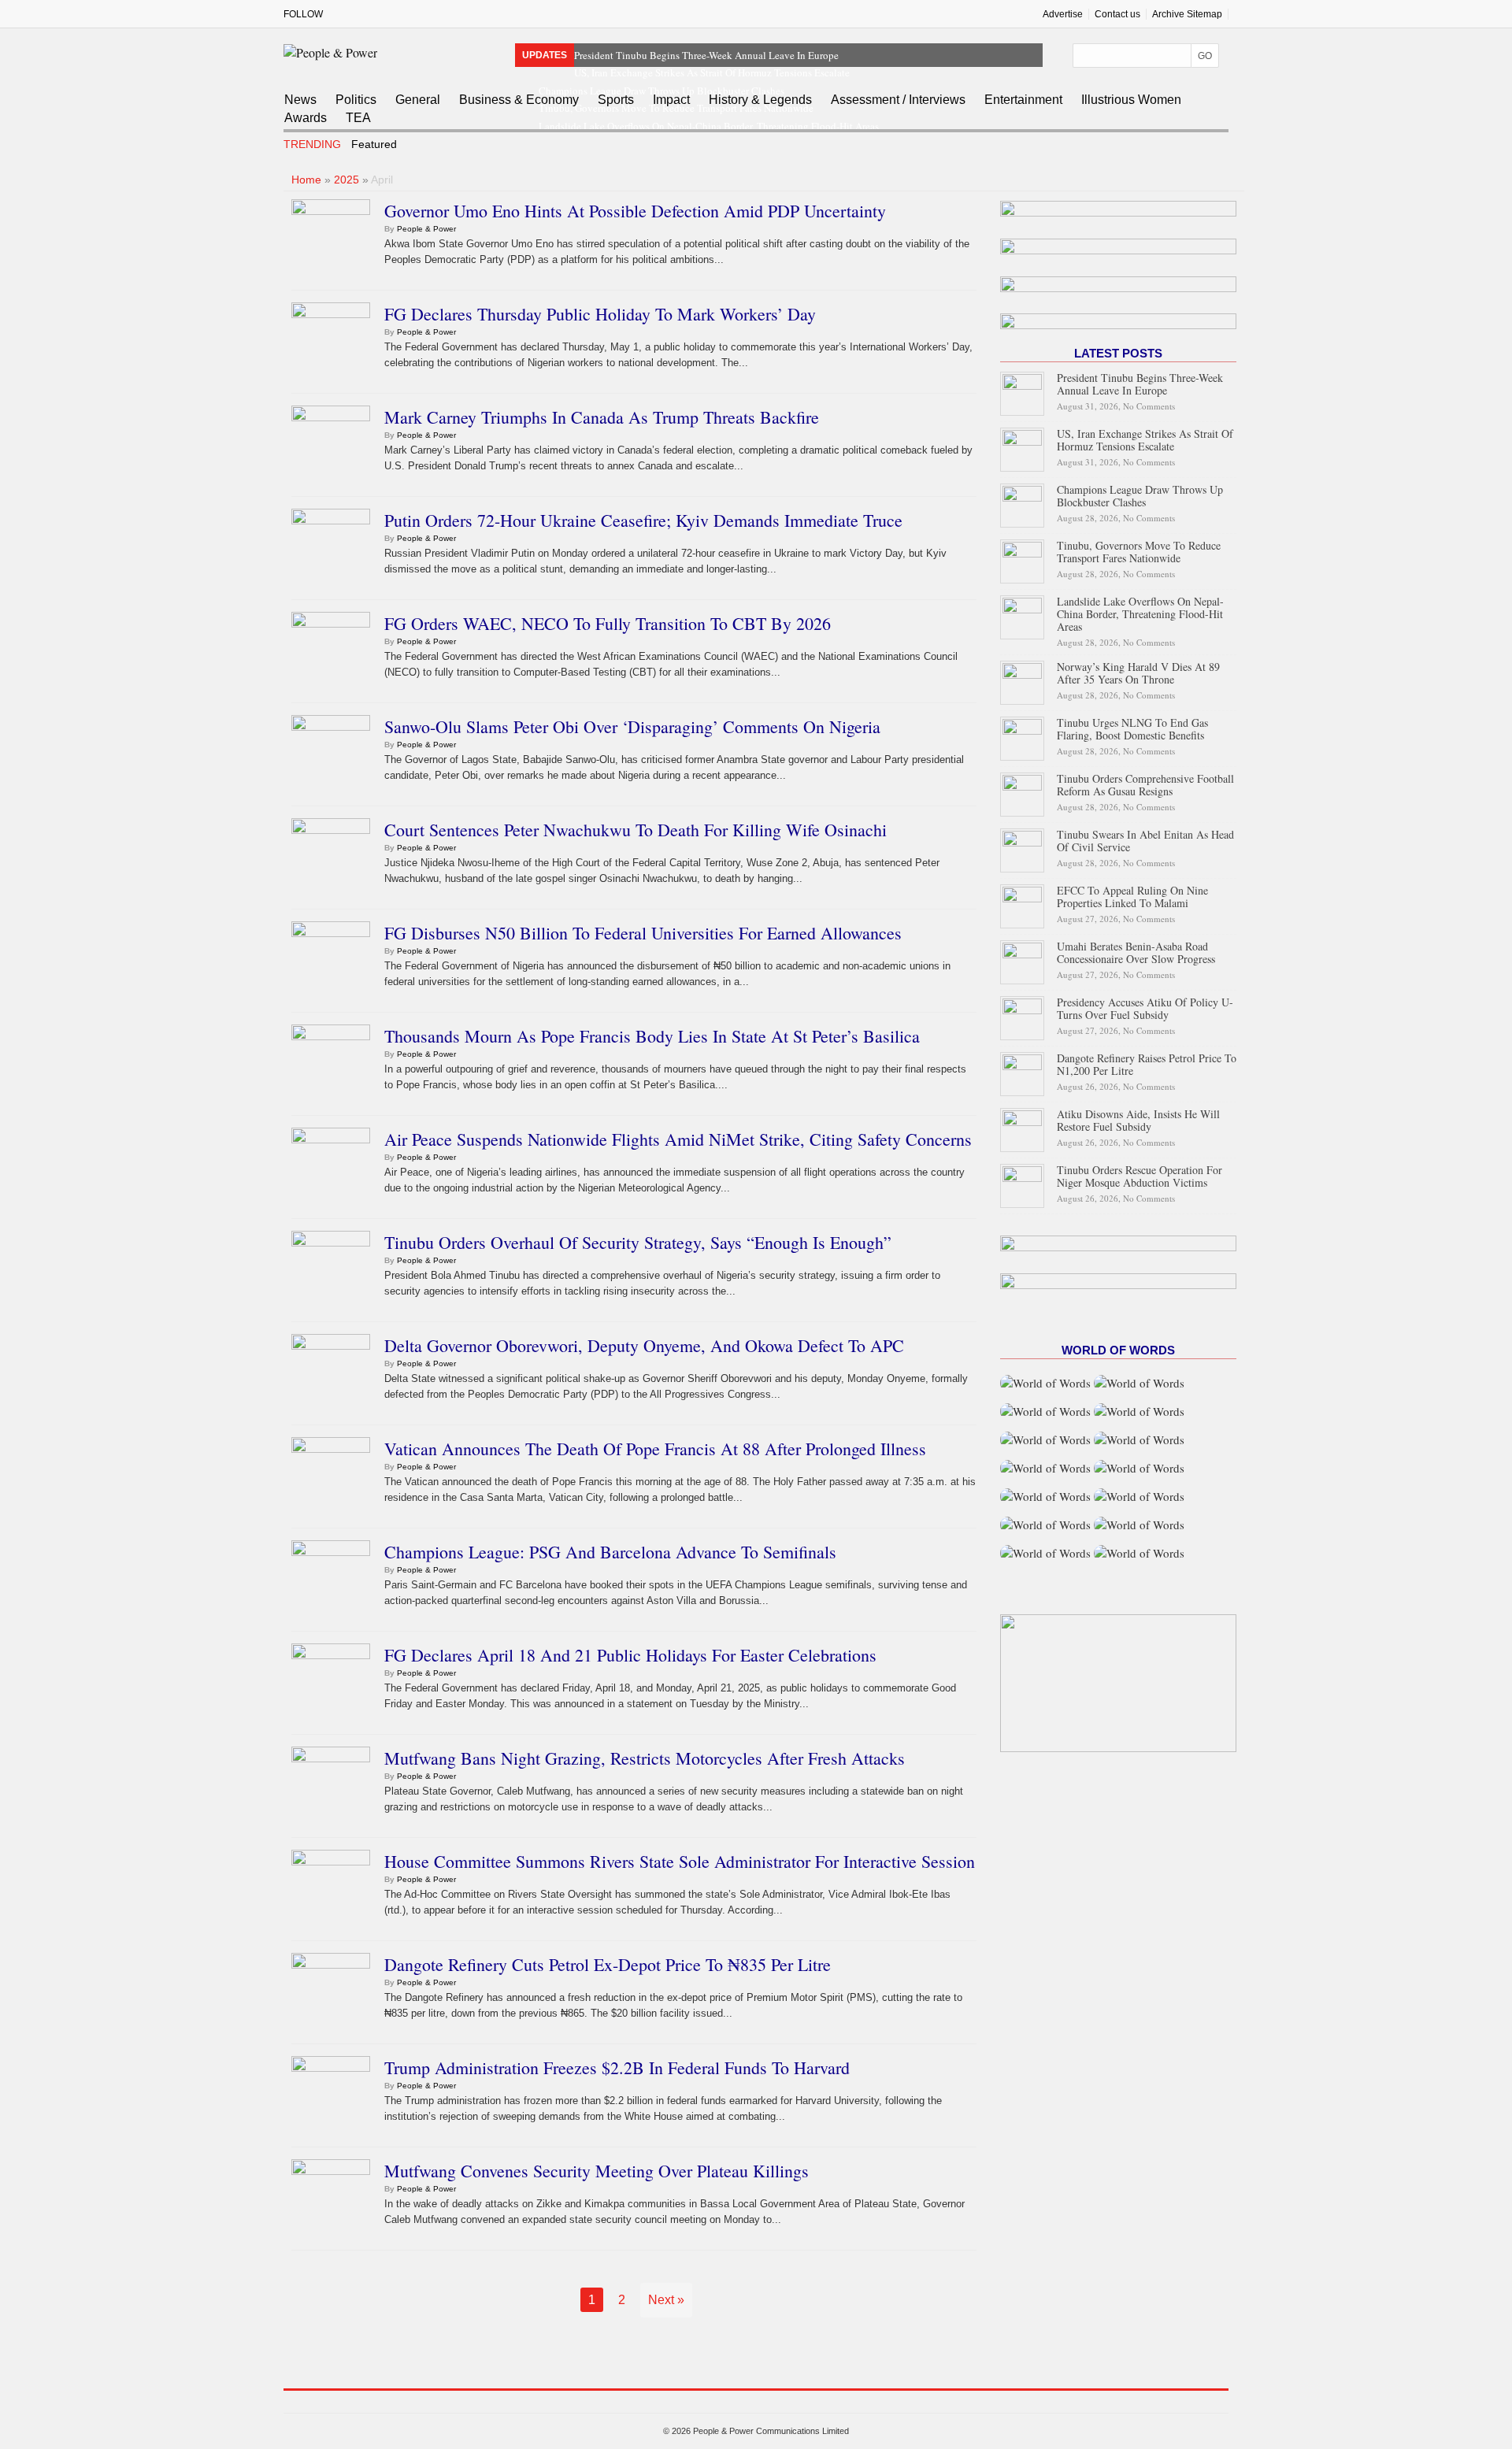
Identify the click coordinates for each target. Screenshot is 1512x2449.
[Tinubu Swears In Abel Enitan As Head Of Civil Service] (1022, 848)
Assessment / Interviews (898, 100)
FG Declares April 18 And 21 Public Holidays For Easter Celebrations (630, 1655)
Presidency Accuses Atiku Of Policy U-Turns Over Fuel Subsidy (1145, 1008)
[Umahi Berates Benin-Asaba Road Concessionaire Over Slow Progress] (1022, 960)
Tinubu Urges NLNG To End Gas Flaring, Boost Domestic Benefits (1132, 729)
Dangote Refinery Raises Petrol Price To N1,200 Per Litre (1147, 1064)
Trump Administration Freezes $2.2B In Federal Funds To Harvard (617, 2067)
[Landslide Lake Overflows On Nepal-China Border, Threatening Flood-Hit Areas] (1022, 615)
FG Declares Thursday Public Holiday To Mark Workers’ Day (600, 314)
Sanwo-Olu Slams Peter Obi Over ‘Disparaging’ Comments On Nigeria (632, 726)
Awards (306, 118)
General (418, 100)
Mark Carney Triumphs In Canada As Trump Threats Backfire (602, 417)
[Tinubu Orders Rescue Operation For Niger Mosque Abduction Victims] (1022, 1183)
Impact (671, 100)
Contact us (1117, 14)
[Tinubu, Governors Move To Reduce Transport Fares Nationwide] (1022, 559)
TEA (358, 118)
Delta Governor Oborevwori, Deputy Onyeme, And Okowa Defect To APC (644, 1345)
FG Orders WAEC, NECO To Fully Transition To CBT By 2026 (608, 623)
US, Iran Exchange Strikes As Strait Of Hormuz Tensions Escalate (712, 72)
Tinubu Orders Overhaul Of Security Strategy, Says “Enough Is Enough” (638, 1242)
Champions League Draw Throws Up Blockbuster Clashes (1140, 496)
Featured (374, 144)
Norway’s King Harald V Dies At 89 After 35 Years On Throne (1138, 673)
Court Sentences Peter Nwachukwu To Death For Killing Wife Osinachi (636, 830)
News (300, 100)
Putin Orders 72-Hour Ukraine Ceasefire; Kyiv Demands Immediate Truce (643, 520)
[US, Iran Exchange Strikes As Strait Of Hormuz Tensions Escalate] (1022, 448)
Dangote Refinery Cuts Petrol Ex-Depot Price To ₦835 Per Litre (608, 1964)
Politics (356, 100)
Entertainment (1023, 100)
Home (306, 180)
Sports (616, 100)
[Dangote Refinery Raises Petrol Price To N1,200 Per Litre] (1022, 1071)
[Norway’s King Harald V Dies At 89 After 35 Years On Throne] (1022, 680)
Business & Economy (519, 100)
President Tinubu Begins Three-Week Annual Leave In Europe (706, 55)
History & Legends (760, 100)
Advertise (1063, 14)
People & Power (426, 229)
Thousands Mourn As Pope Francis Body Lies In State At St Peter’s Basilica (652, 1036)
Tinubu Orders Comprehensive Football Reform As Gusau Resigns (1145, 785)
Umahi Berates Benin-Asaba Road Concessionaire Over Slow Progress (1136, 952)
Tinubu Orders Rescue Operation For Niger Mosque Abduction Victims (1140, 1176)
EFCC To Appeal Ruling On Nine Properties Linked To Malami (1132, 897)
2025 (346, 180)
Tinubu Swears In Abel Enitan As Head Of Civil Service (1145, 841)
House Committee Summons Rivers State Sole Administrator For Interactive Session (680, 1861)
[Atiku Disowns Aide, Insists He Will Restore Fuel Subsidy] (1022, 1127)
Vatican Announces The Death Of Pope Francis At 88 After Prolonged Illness (655, 1449)
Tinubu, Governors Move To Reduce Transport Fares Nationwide (1139, 552)
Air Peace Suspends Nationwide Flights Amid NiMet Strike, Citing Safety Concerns (678, 1139)
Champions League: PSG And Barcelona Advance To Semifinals (610, 1552)
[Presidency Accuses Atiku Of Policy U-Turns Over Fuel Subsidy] (1022, 1015)
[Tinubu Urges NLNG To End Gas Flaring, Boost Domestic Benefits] (1022, 736)
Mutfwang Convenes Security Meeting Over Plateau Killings (597, 2171)
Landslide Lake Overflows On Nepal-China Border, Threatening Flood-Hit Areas (1140, 614)
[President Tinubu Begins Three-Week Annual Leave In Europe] (1022, 392)
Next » (666, 2300)
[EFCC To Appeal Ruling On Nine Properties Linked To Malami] (1022, 904)
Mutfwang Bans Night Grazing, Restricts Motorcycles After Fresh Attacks (645, 1758)
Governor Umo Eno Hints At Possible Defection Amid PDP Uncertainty (635, 211)
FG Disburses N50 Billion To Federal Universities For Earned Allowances (643, 933)
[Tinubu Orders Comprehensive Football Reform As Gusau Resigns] (1022, 792)
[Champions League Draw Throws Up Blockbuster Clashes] (1022, 504)
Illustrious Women (1131, 100)
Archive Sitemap (1187, 14)
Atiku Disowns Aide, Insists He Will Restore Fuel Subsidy (1138, 1120)
